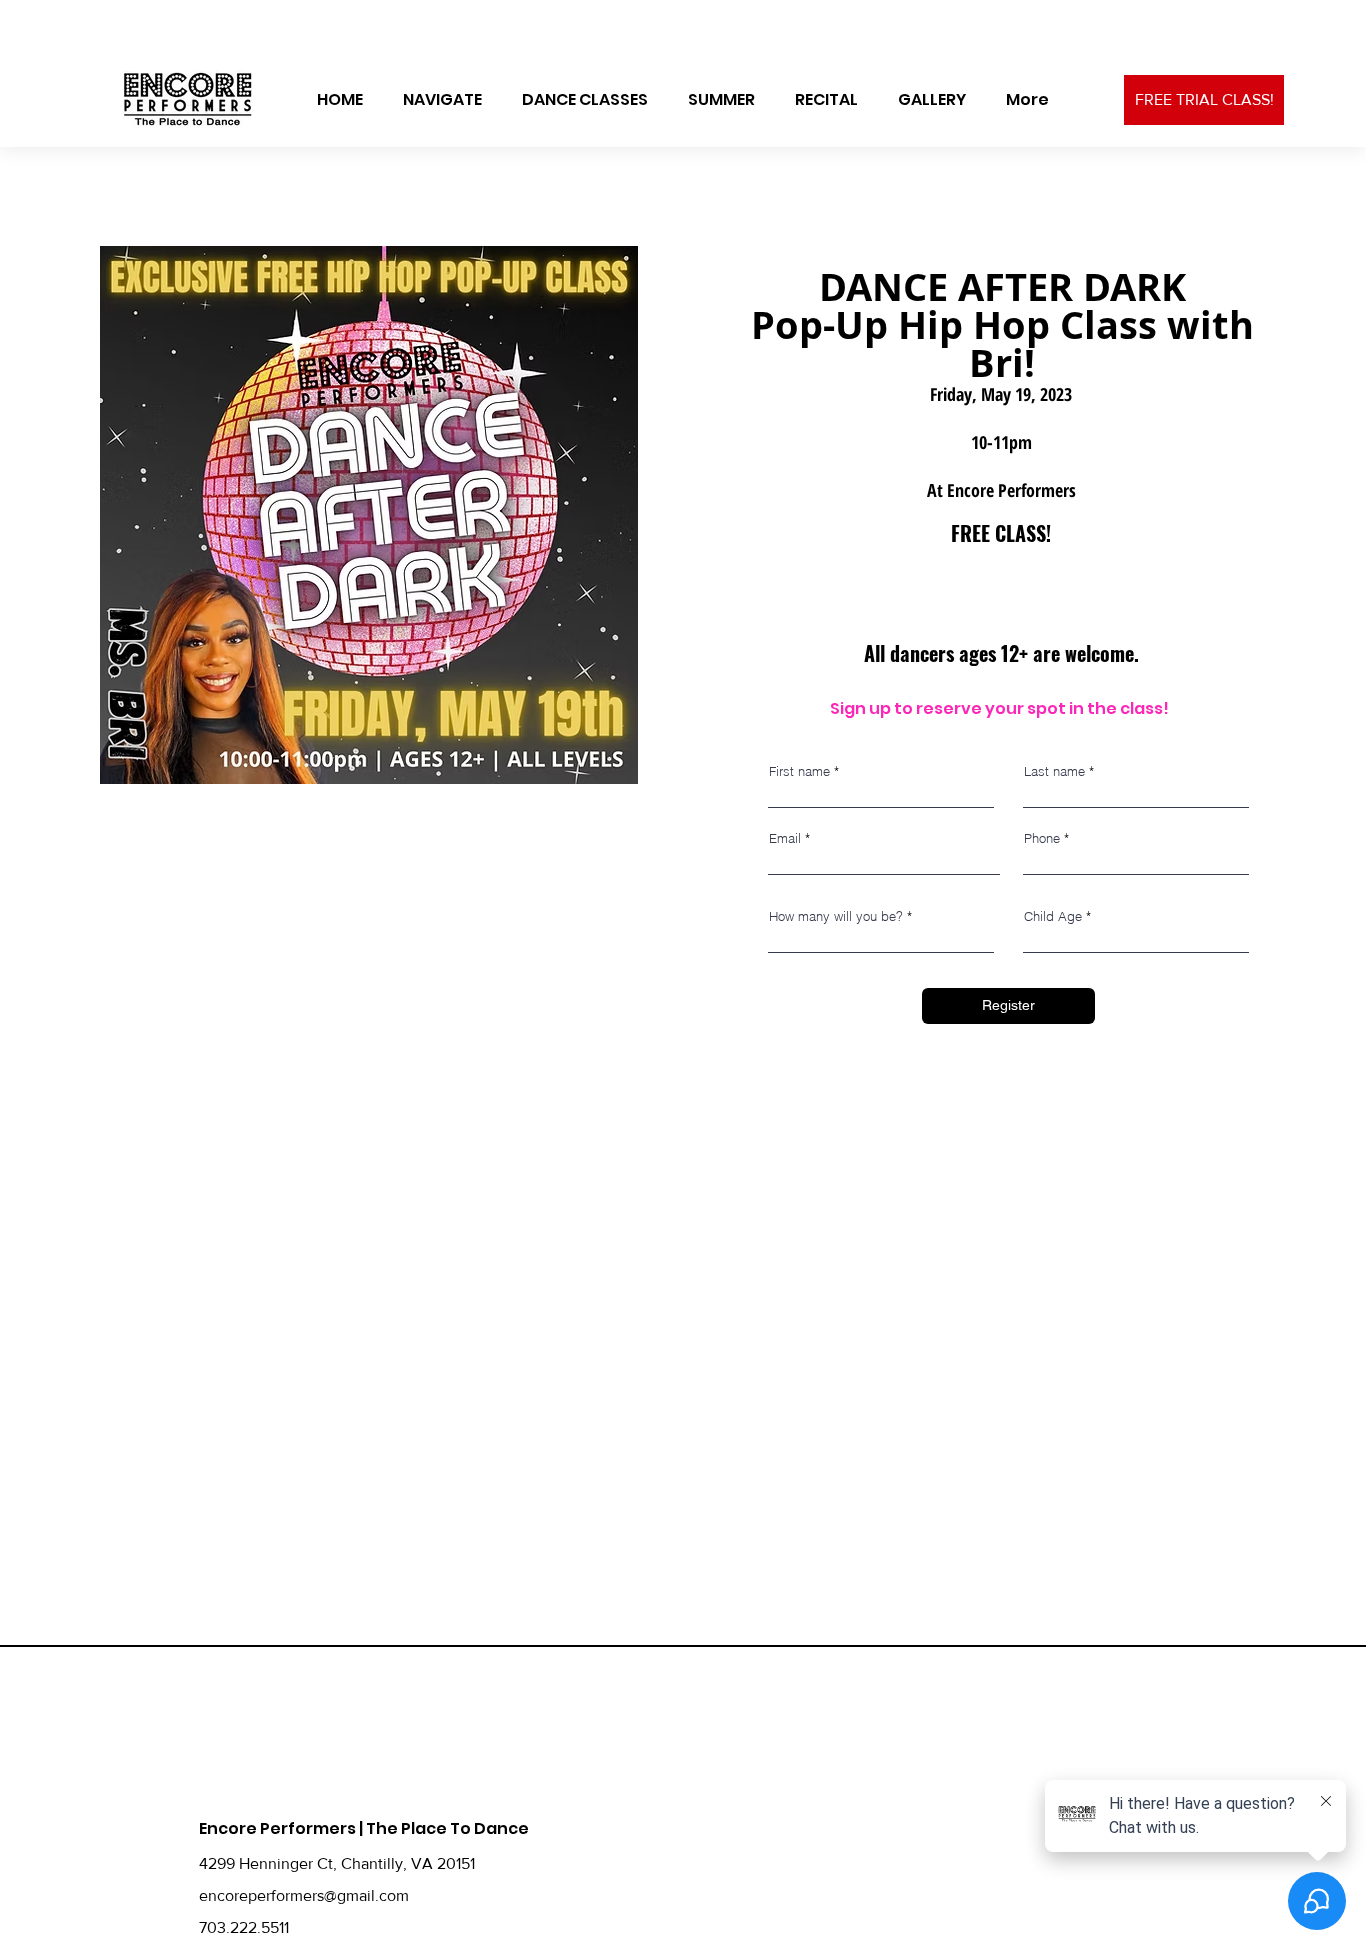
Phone (1042, 838)
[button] (442, 100)
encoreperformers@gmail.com (304, 1895)
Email (785, 838)
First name (799, 771)
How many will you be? (836, 916)
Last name (1054, 771)
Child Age (1053, 916)
